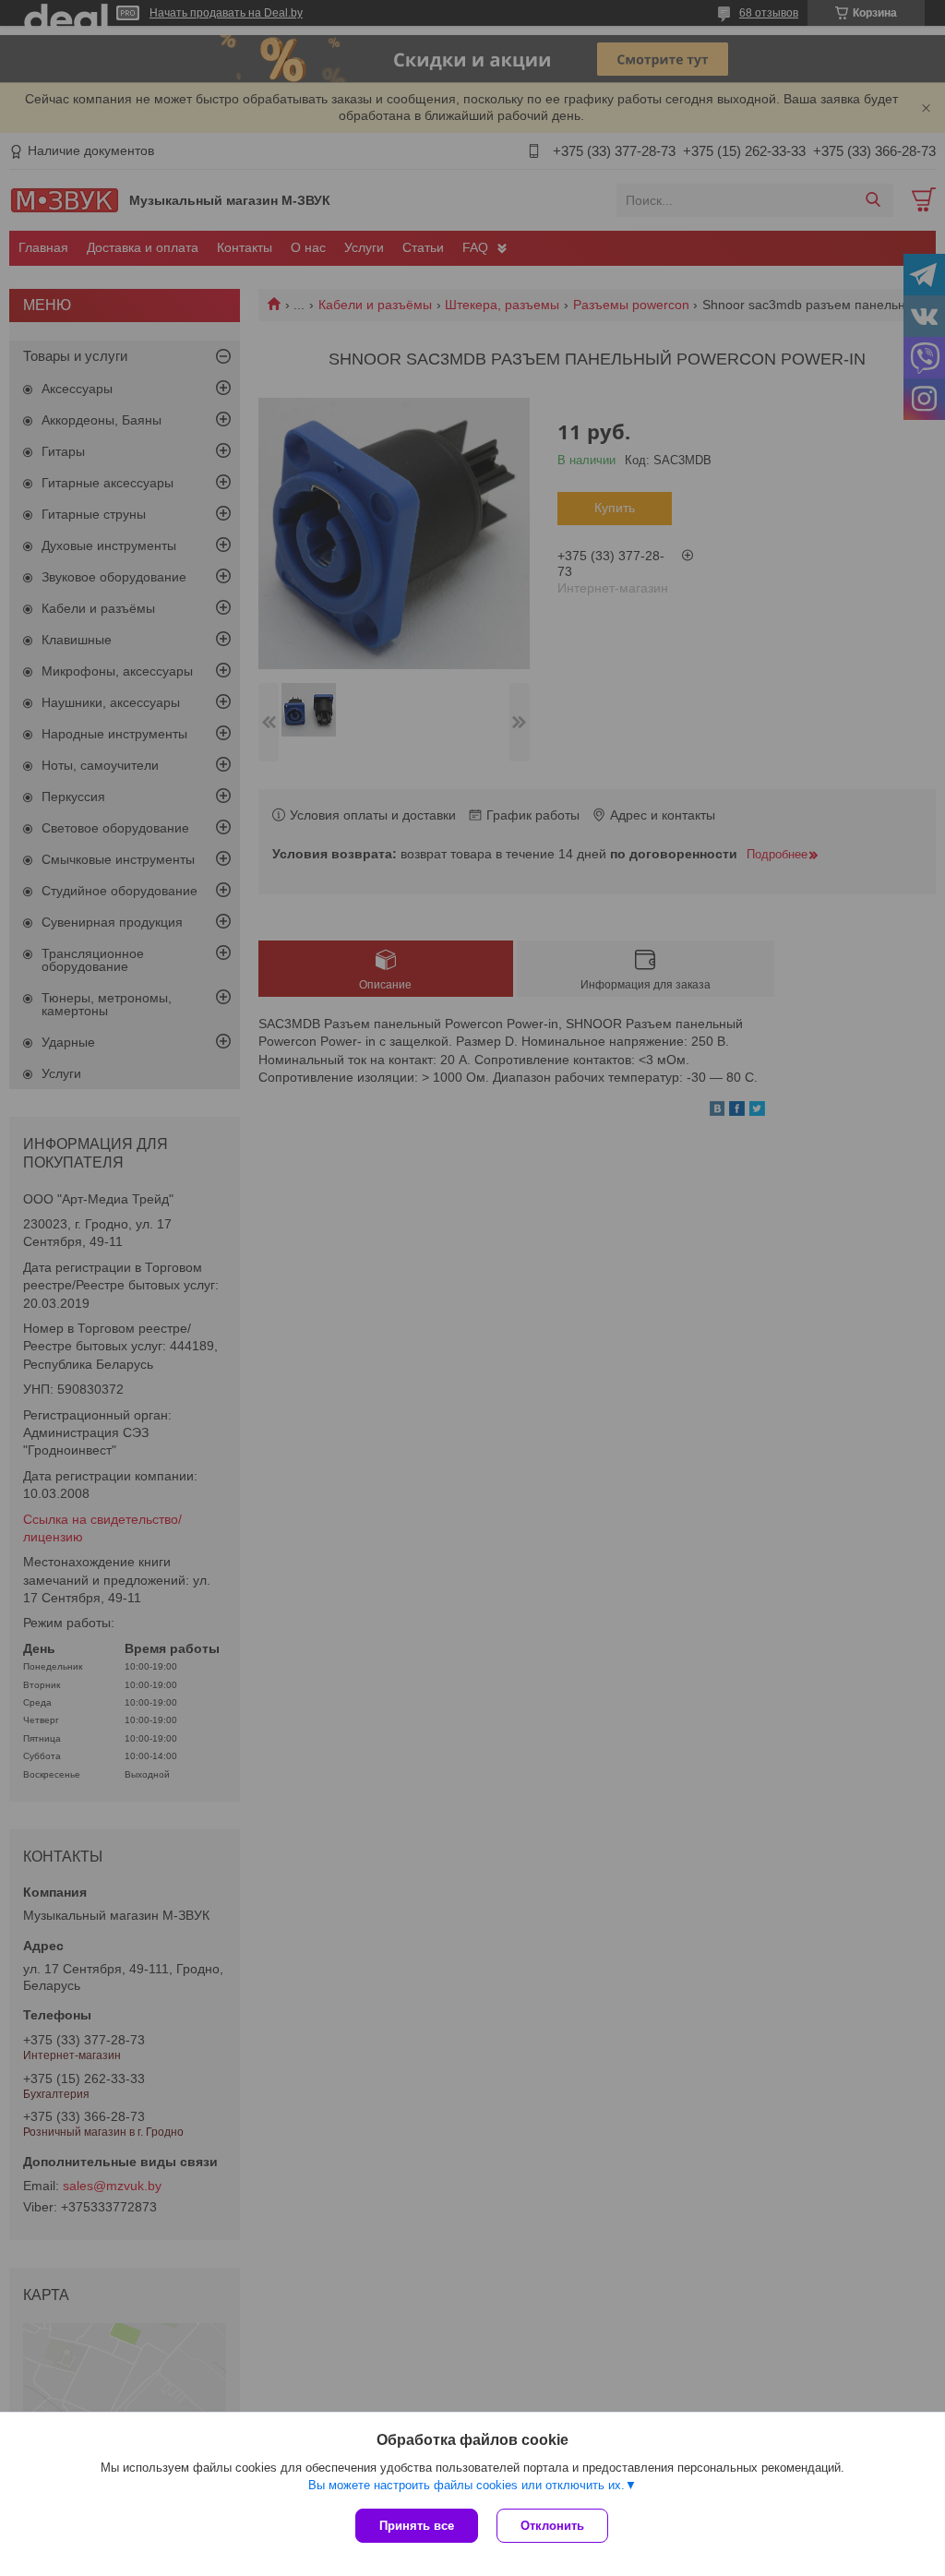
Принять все (417, 2526)
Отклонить (552, 2526)
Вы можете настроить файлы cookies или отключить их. (467, 2485)
